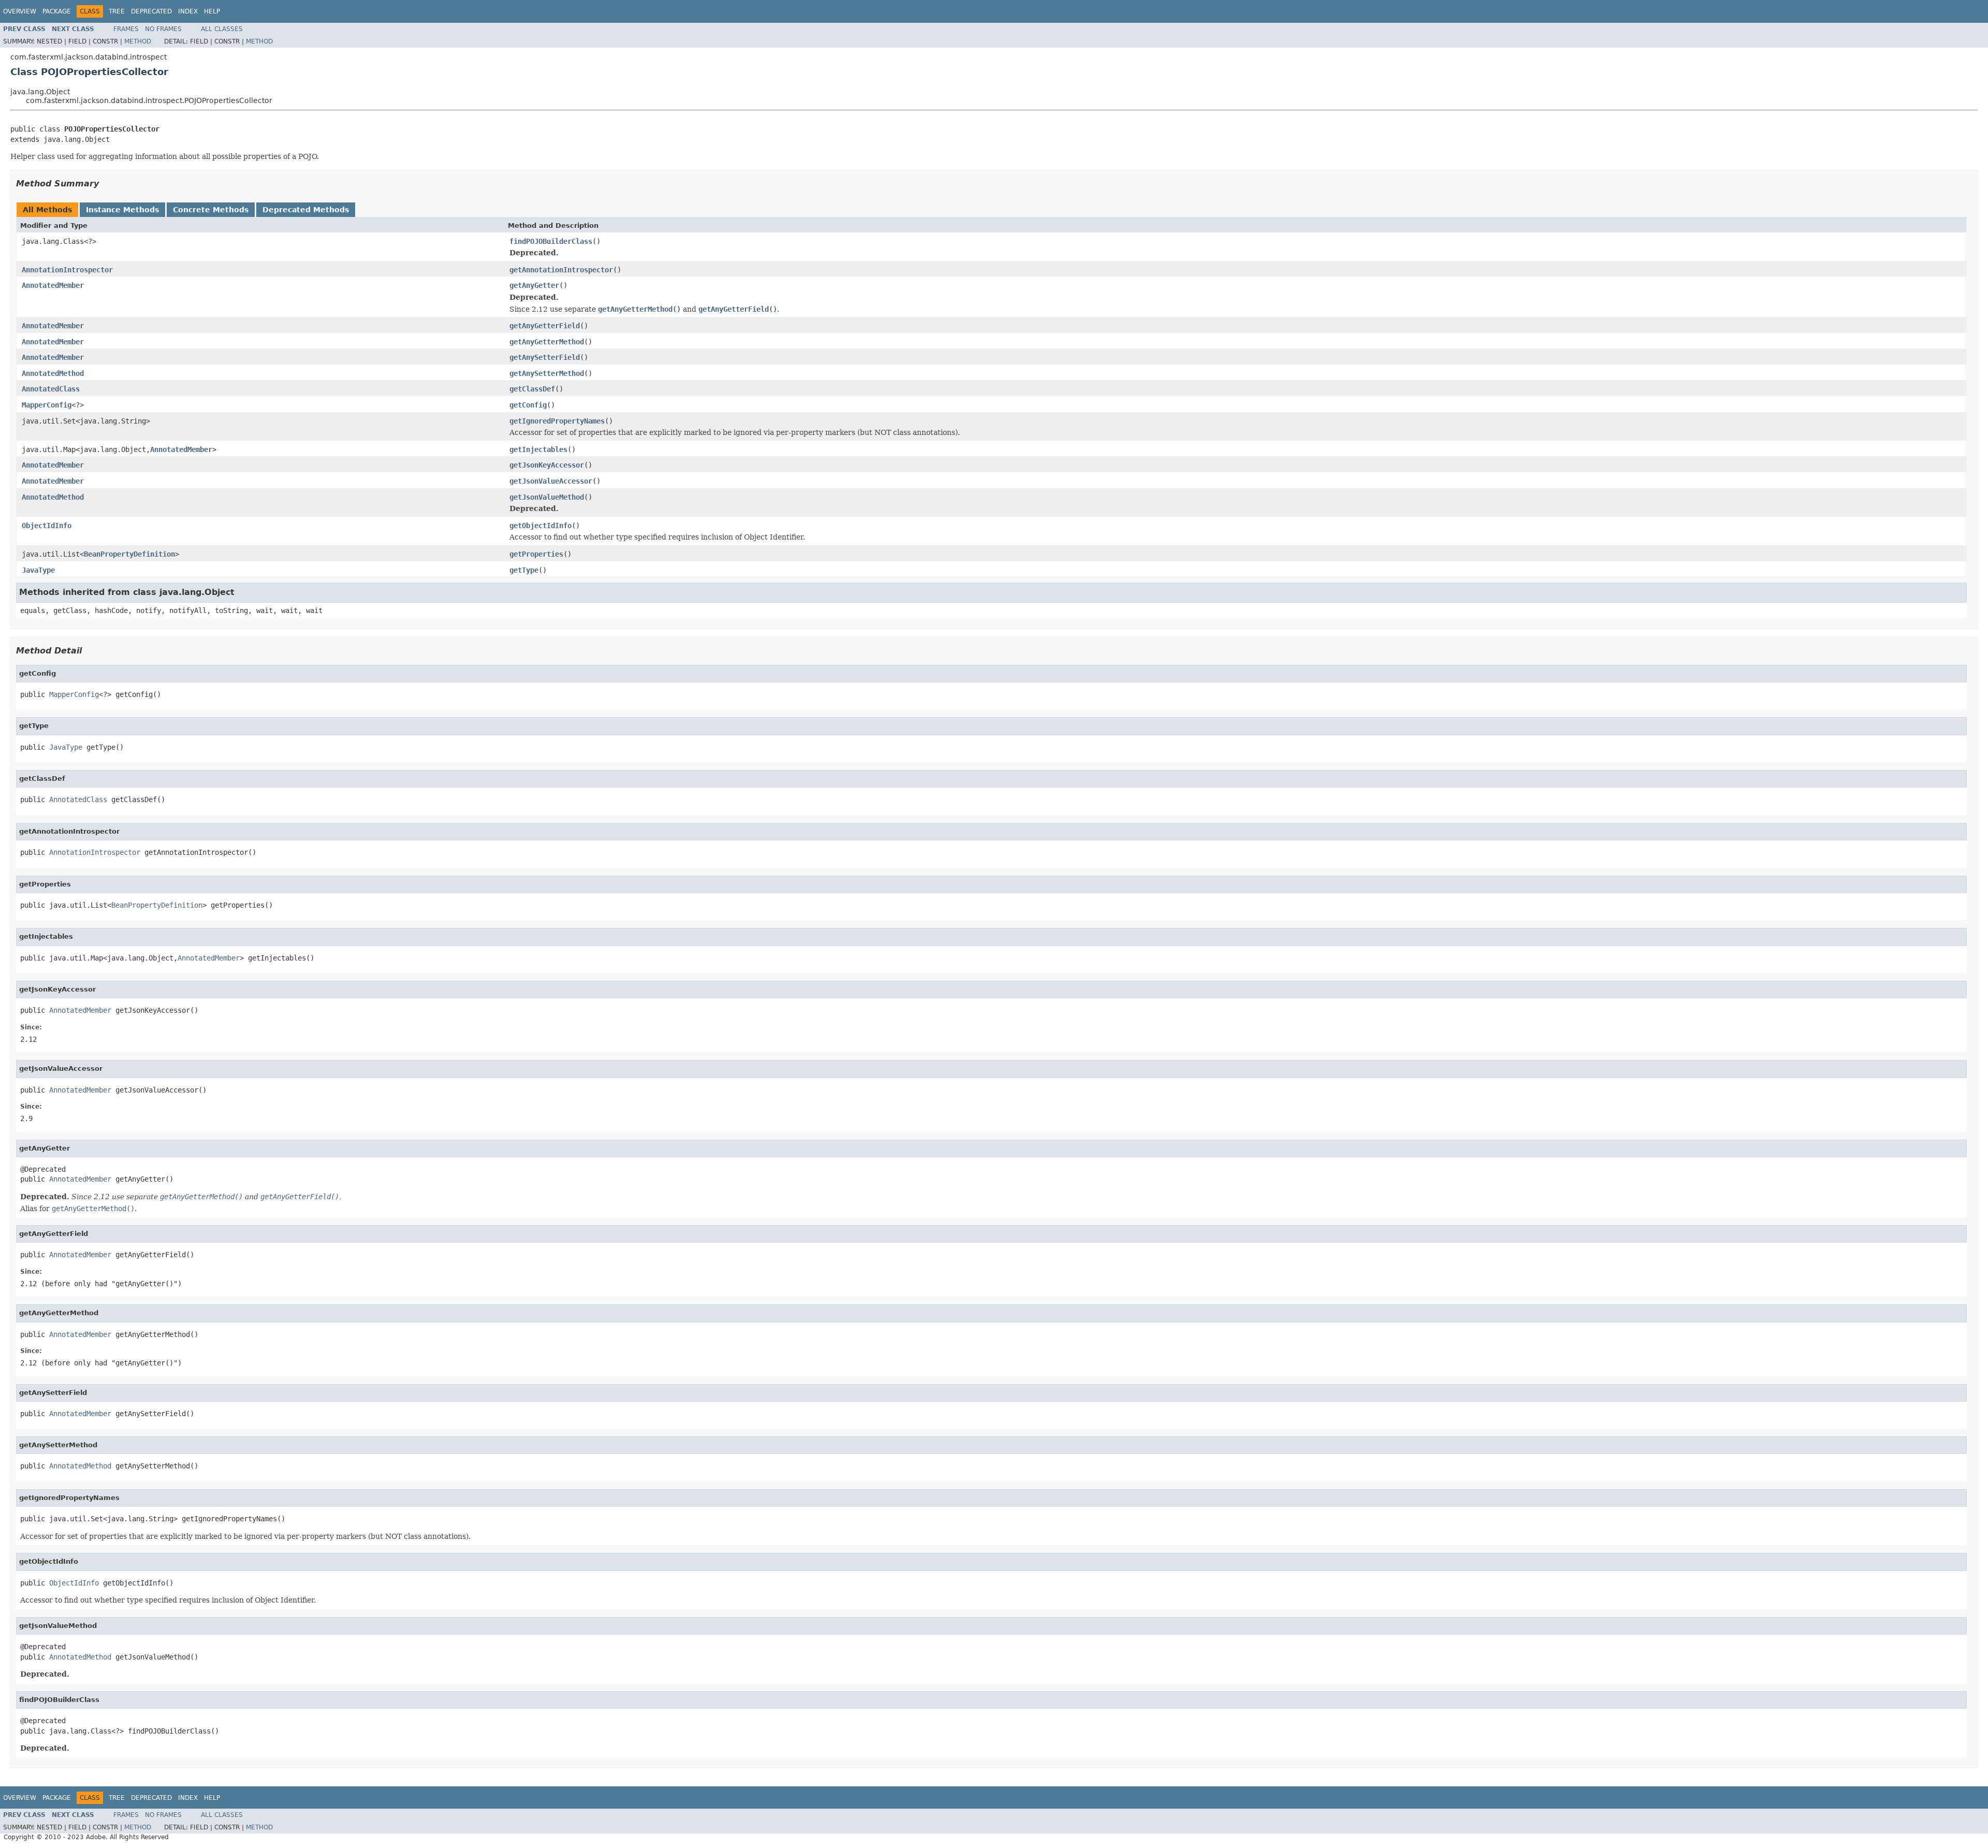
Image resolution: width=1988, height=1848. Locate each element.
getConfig (528, 405)
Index (188, 11)
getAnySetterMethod (547, 373)
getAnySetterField (545, 357)
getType (524, 570)
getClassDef (532, 389)
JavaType (38, 570)
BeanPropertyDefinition (129, 554)
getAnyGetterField (545, 326)
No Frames (163, 29)
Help (212, 11)
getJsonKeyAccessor (547, 465)
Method (138, 41)
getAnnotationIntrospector (561, 270)
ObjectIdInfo (47, 526)
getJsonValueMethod (547, 497)
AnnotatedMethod (53, 373)
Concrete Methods (211, 210)
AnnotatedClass (51, 389)
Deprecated (151, 11)
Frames (126, 29)
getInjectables (538, 449)
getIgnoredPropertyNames (557, 421)
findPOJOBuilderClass (551, 241)
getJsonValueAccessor (551, 481)
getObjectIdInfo (540, 526)
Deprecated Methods (306, 210)
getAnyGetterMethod (547, 342)
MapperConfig (47, 405)
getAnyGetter (534, 285)
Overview (20, 11)
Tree (117, 11)
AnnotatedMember (53, 285)
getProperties (536, 554)
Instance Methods (122, 210)
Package (57, 11)
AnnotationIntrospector (67, 270)
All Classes (222, 29)
